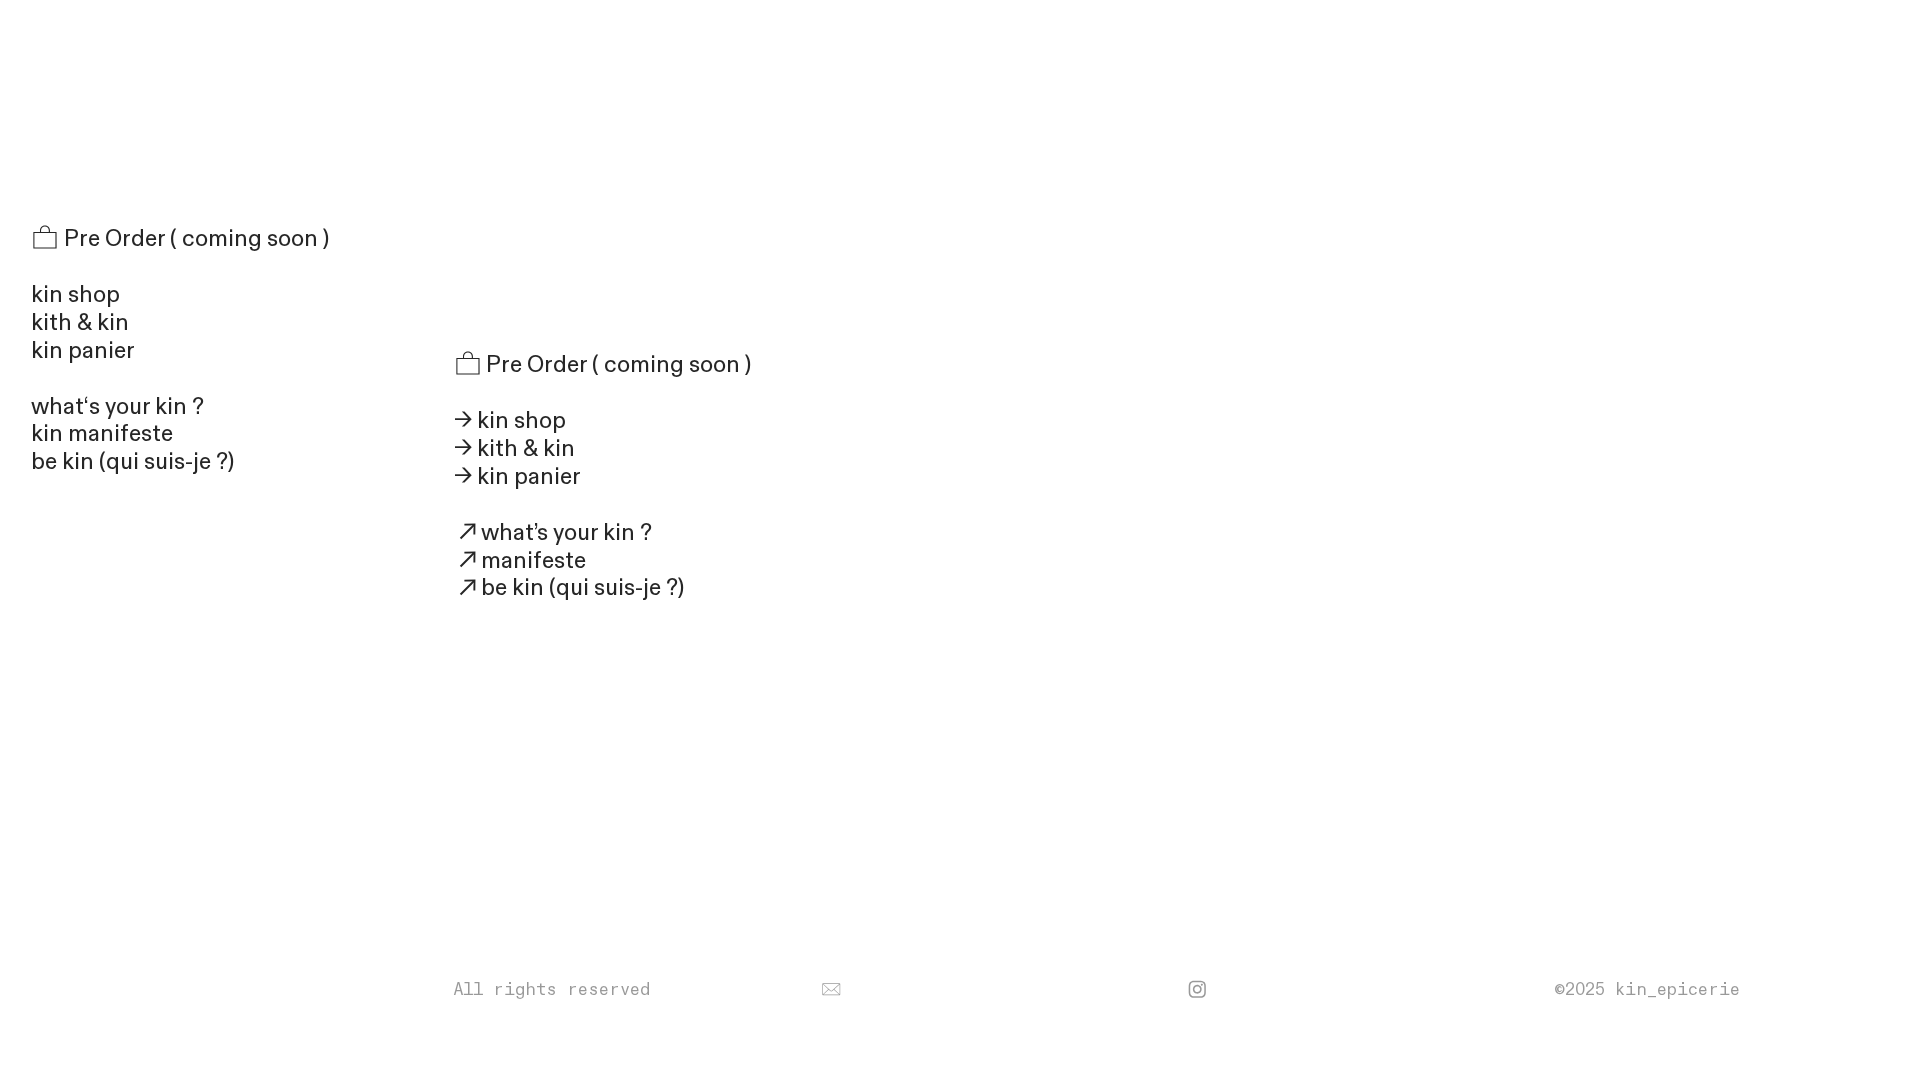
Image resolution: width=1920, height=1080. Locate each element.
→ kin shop (510, 420)
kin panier (87, 350)
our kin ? (608, 532)
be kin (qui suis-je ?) (132, 461)
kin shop (75, 294)
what (109, 406)
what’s (514, 532)
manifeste (533, 560)
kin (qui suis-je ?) (595, 587)
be (494, 587)
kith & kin (80, 322)
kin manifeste (102, 433)
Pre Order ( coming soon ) (194, 238)
